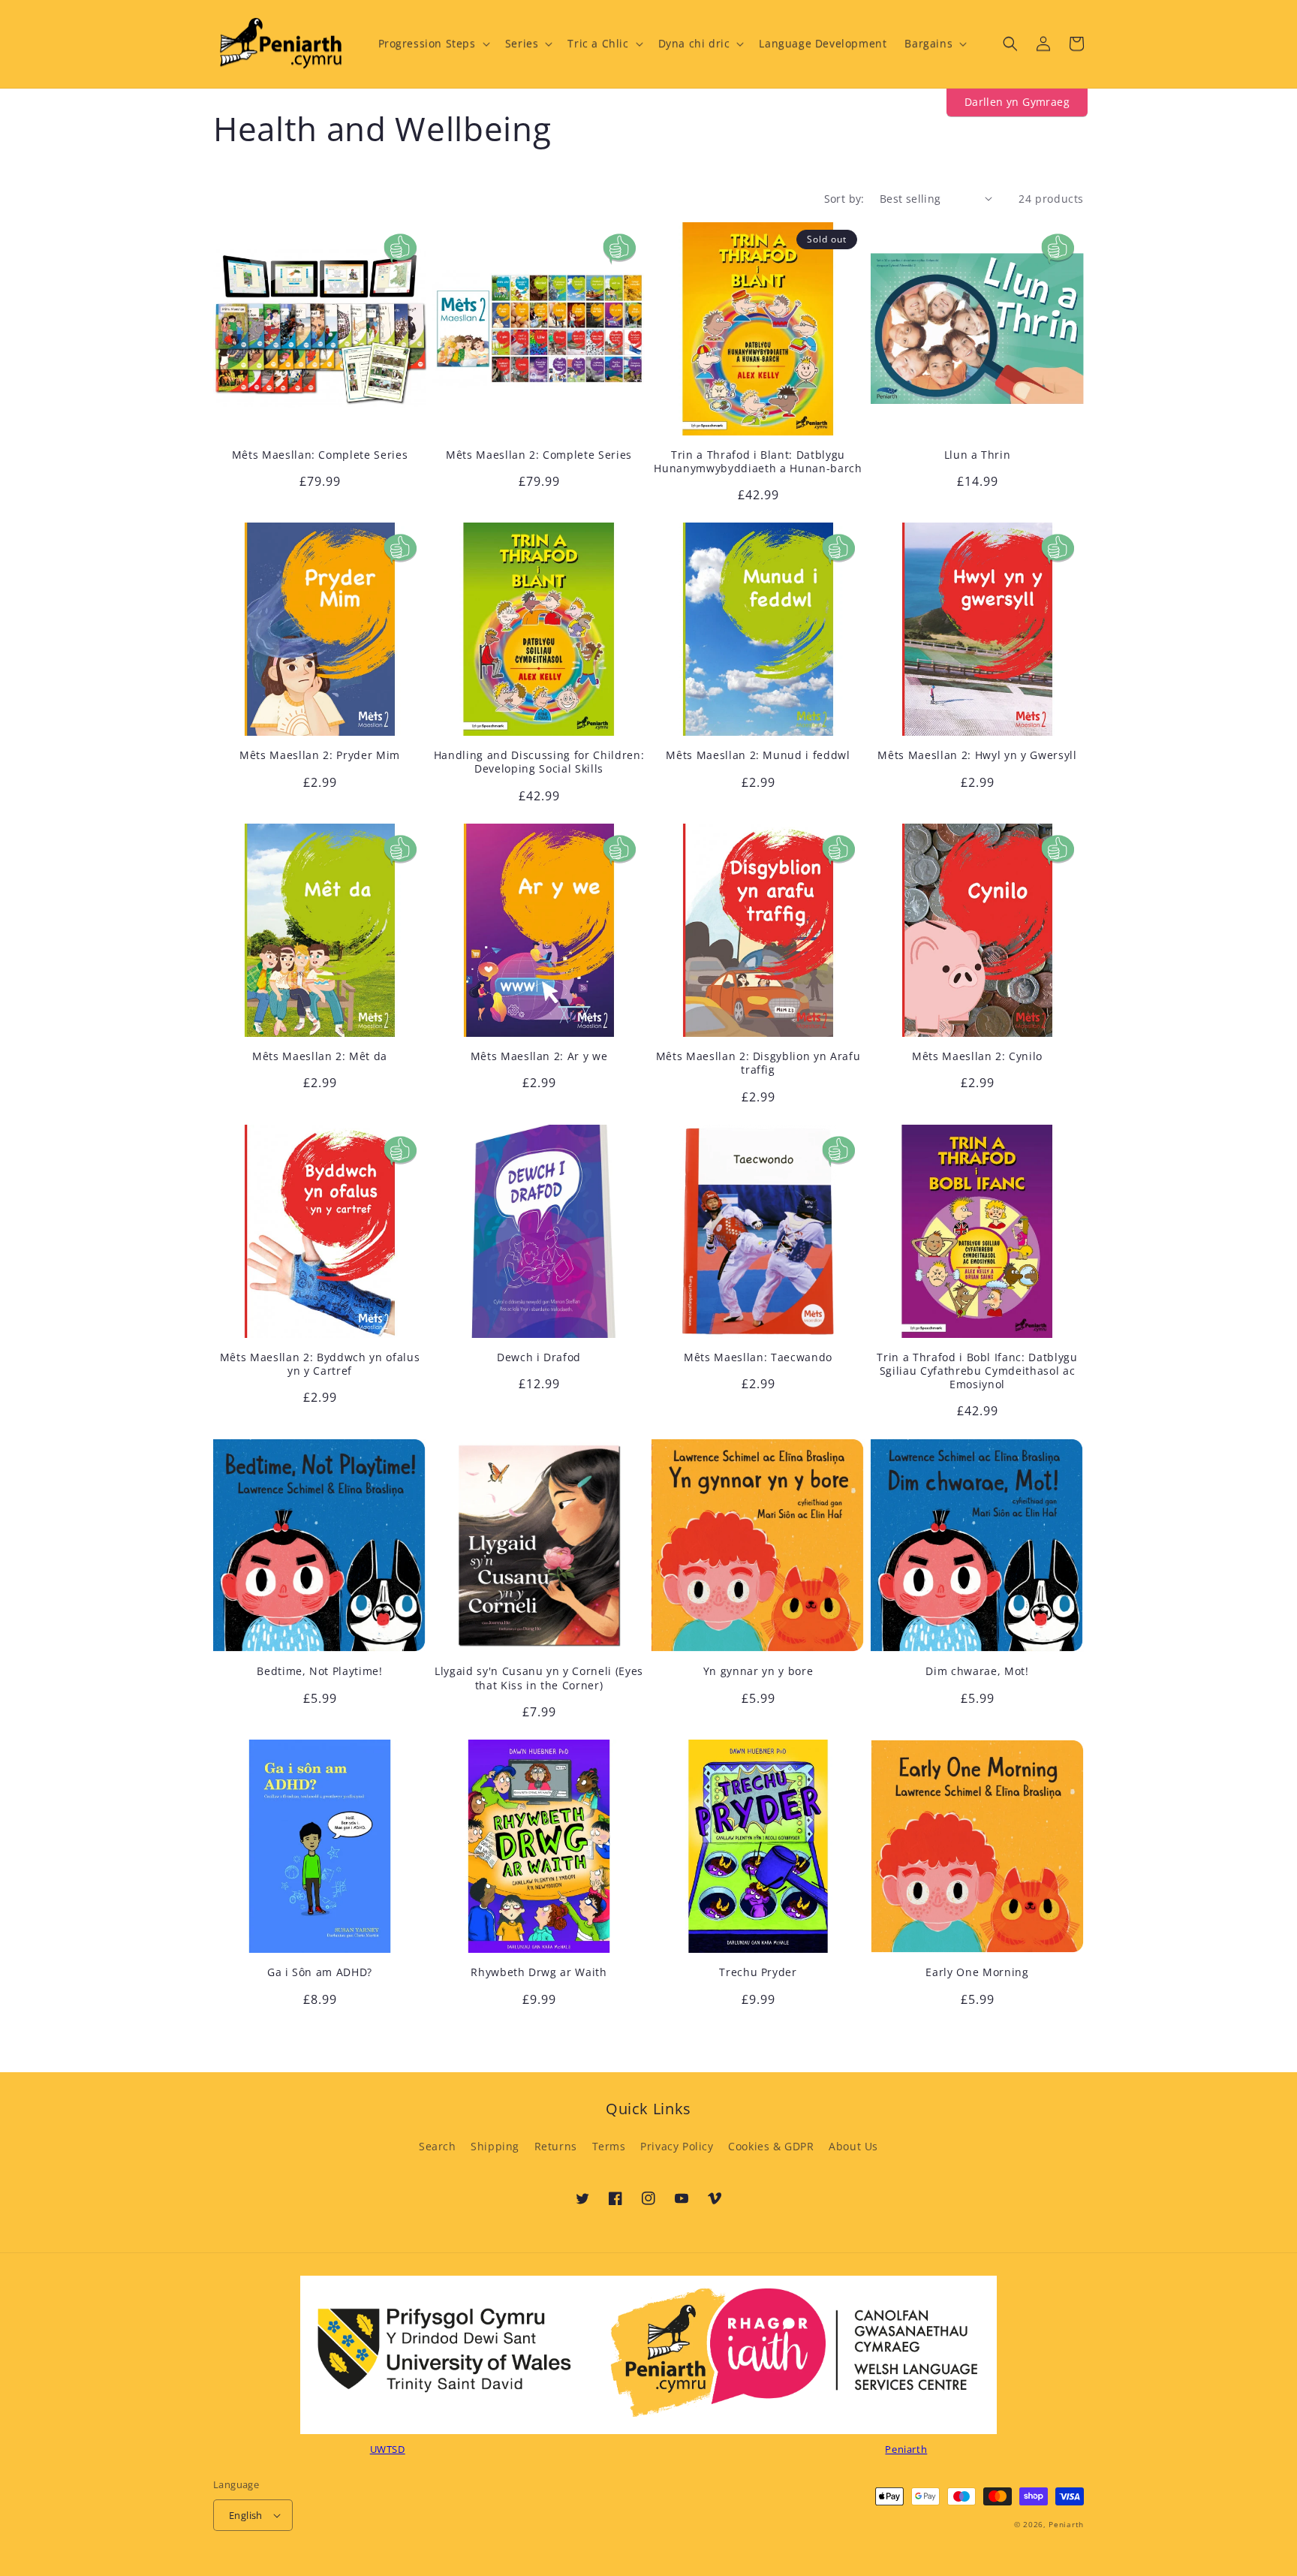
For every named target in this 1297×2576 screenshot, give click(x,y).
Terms (609, 2146)
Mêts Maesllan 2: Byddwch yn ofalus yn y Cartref (320, 1364)
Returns (556, 2146)
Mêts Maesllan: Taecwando (758, 1357)
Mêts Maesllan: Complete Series (320, 455)
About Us (853, 2146)
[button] (433, 44)
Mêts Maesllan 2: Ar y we (539, 1056)
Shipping (495, 2146)
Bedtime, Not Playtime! (320, 1671)
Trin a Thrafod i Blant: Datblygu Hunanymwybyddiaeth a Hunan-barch (758, 462)
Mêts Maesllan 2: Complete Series (539, 455)
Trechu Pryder (758, 1972)
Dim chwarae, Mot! (977, 1671)
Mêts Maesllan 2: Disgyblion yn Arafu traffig (758, 1063)
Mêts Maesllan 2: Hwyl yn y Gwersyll (977, 755)
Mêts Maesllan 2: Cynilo (977, 1056)
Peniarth (1066, 2524)
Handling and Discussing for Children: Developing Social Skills (539, 762)
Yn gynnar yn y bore (758, 1671)
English (246, 2515)
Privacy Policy (677, 2146)
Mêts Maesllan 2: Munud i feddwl (758, 755)
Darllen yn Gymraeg (1017, 102)
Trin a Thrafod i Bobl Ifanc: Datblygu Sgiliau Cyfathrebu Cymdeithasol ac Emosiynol (977, 1371)
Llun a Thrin (978, 455)
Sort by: (844, 199)
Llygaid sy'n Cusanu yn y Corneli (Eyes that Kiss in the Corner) (539, 1678)
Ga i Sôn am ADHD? (320, 1972)
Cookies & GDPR (771, 2146)
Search (438, 2146)
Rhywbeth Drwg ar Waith (539, 1972)
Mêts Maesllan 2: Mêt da (320, 1056)
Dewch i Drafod (539, 1357)
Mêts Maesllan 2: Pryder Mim (320, 755)
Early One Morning (977, 1972)
